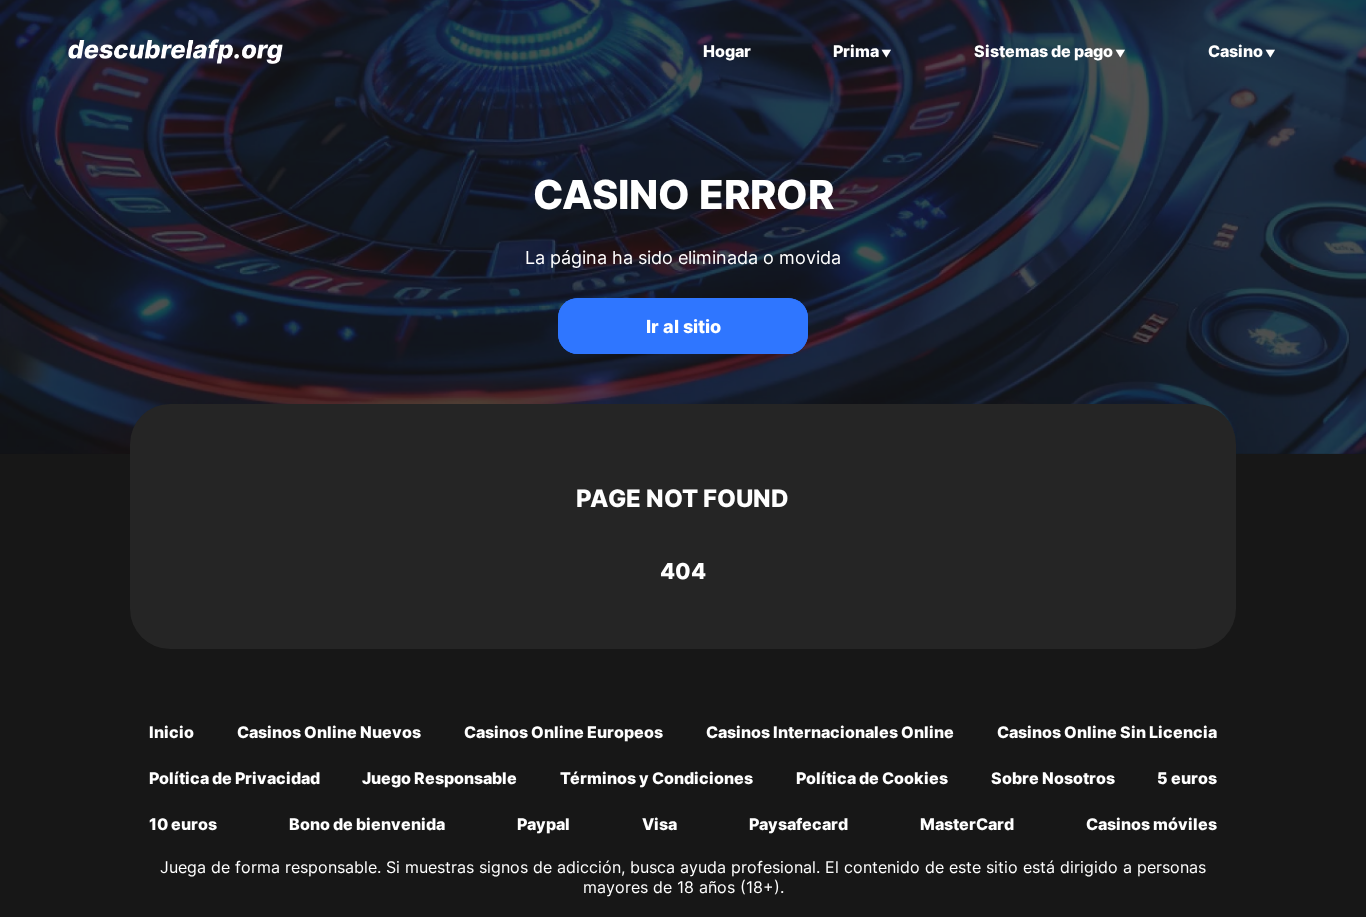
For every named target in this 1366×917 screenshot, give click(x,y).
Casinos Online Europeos (563, 732)
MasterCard (967, 824)
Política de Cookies (872, 778)
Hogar (727, 51)
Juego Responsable (439, 778)
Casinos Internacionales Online (830, 732)
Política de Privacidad (234, 778)
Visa (659, 824)
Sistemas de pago (1043, 51)
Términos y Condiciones (656, 778)
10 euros (183, 824)
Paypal (543, 824)
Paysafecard (798, 824)
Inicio (171, 732)
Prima (856, 51)
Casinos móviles (1151, 824)
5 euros (1187, 778)
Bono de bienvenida (367, 824)
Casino (1235, 51)
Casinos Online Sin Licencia (1107, 732)
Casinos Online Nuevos (329, 732)
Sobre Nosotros (1053, 778)
